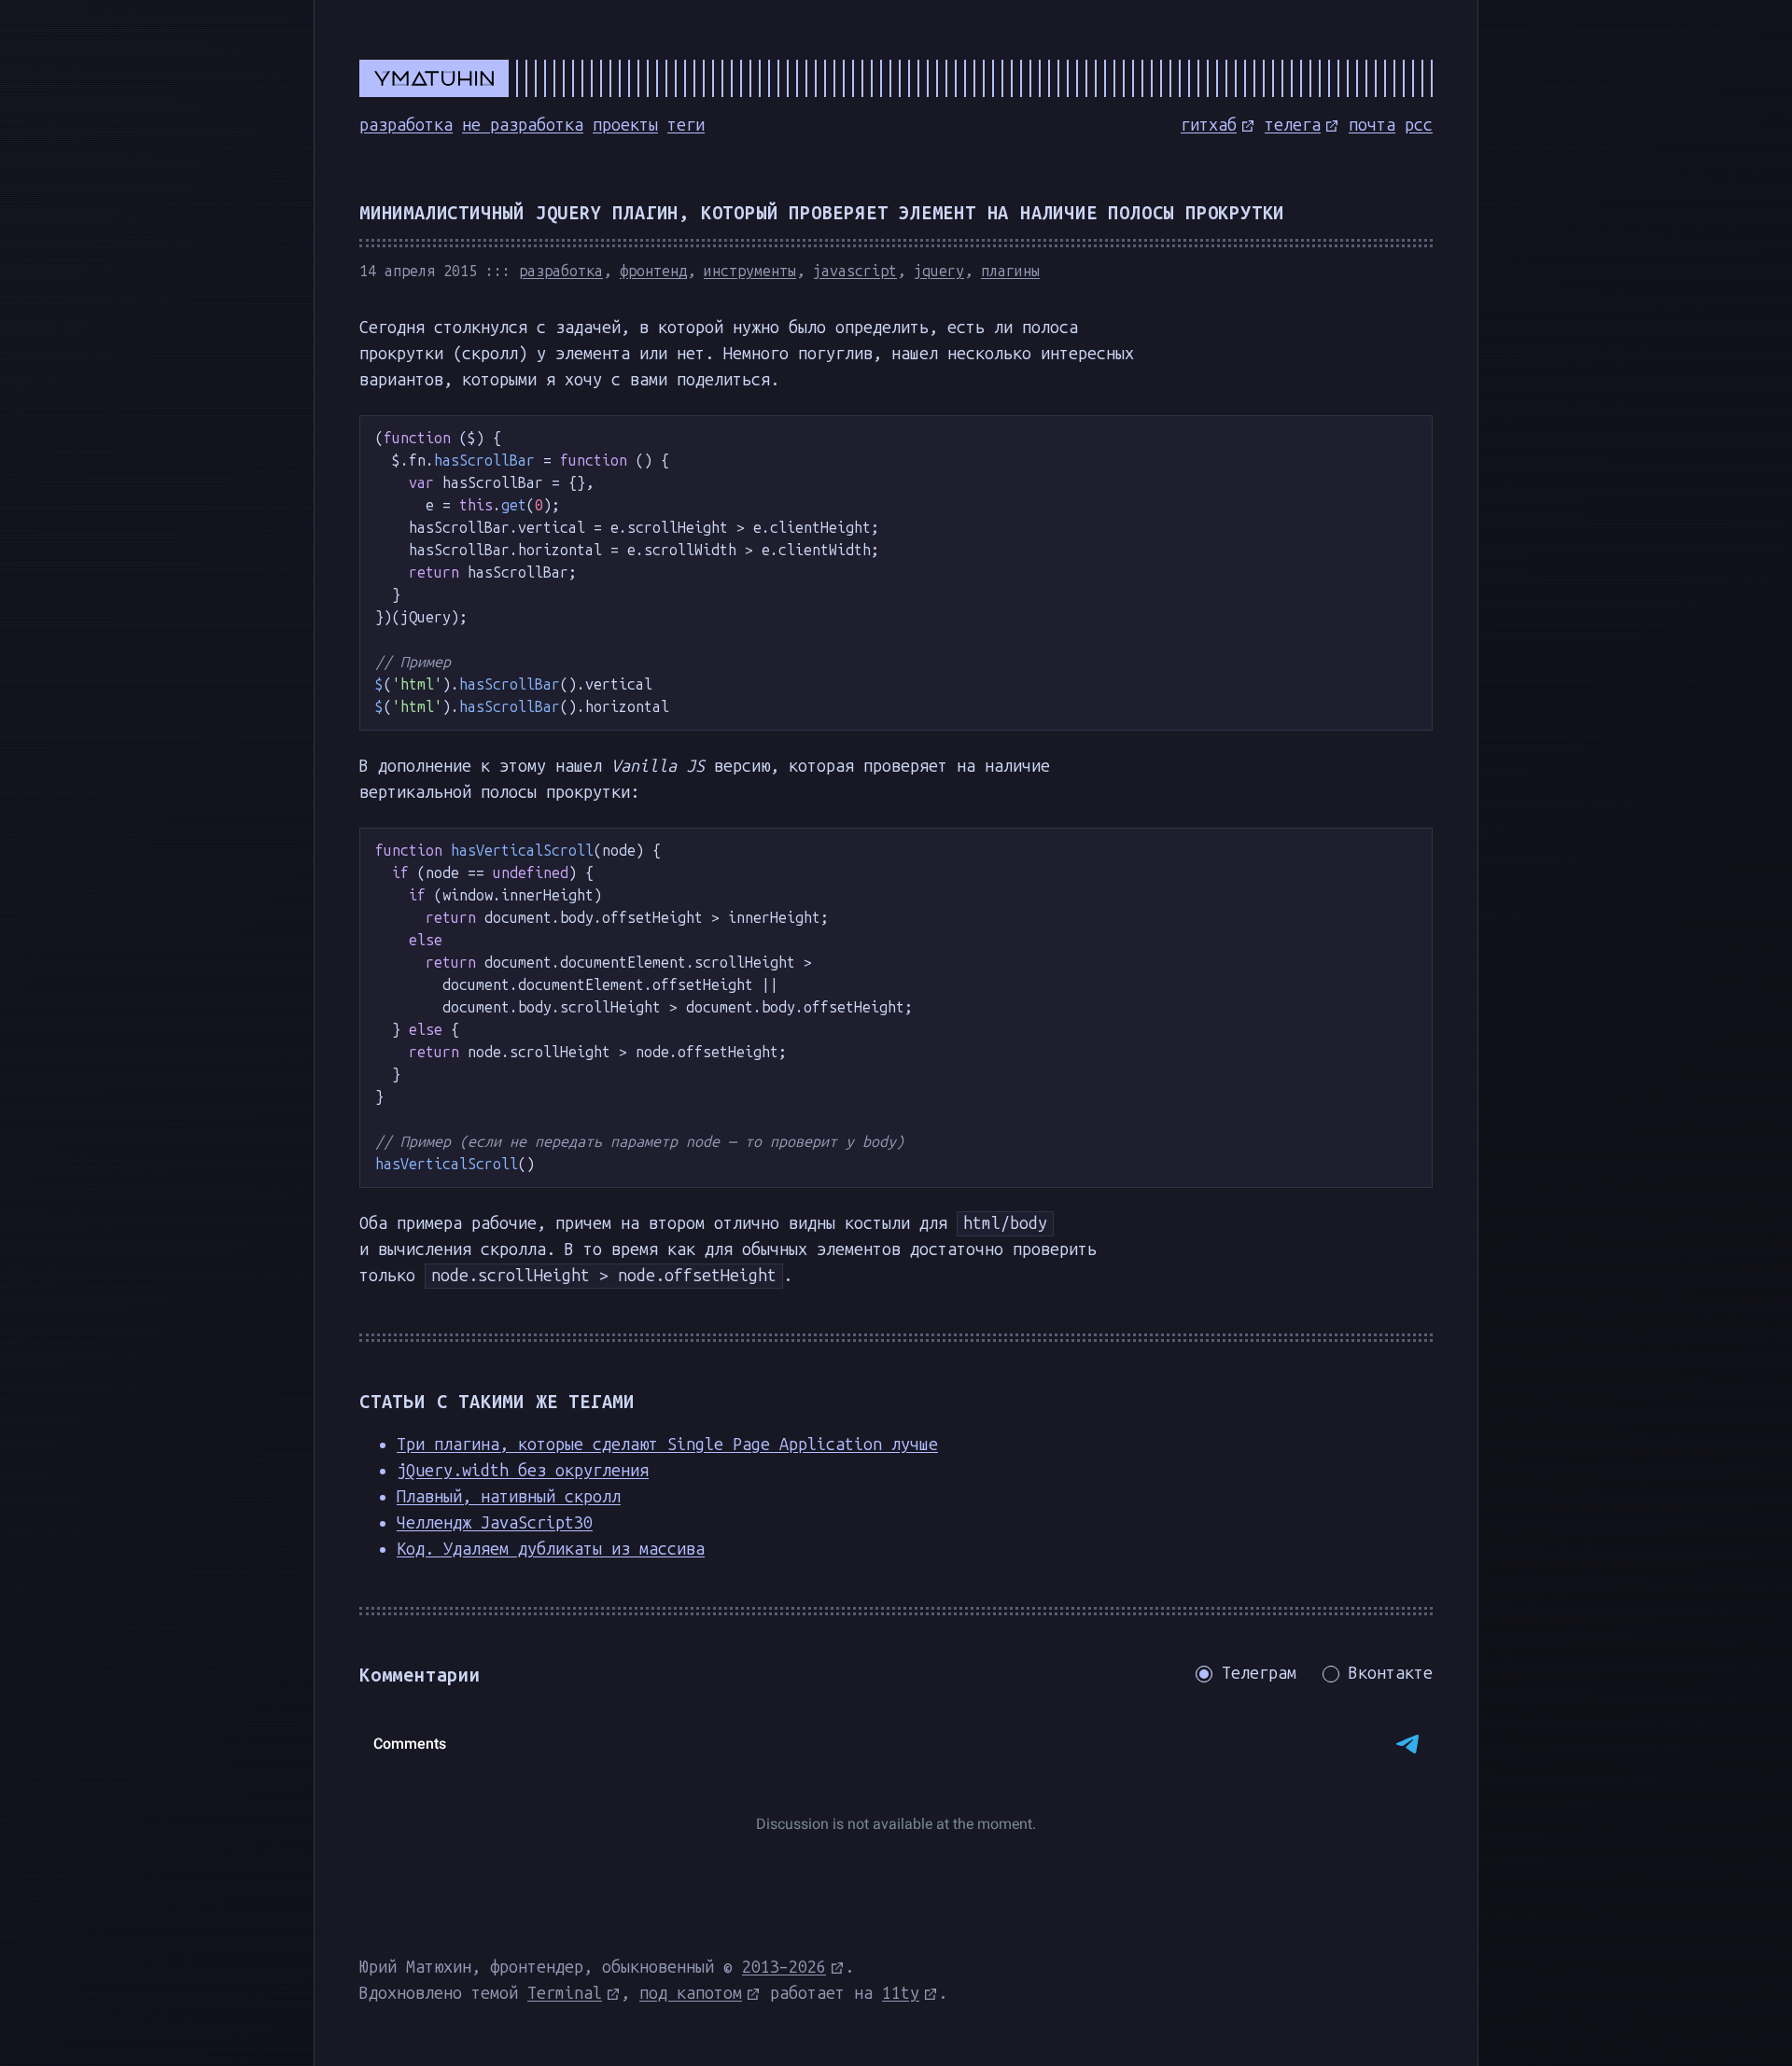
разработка (406, 125)
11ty (901, 1993)
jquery (939, 271)
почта (1372, 125)
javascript (855, 271)
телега (1293, 125)
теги (686, 125)
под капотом (691, 1993)
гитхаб (1209, 125)
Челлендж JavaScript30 (495, 1523)
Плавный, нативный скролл (509, 1497)
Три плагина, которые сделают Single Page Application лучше (667, 1445)
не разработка (523, 125)
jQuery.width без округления (523, 1471)
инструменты (750, 271)
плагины (1010, 271)
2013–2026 (784, 1967)
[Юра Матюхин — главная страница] (896, 78)
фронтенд (653, 271)
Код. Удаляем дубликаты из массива (551, 1549)
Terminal (565, 1993)
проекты (625, 125)
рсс (1419, 125)
